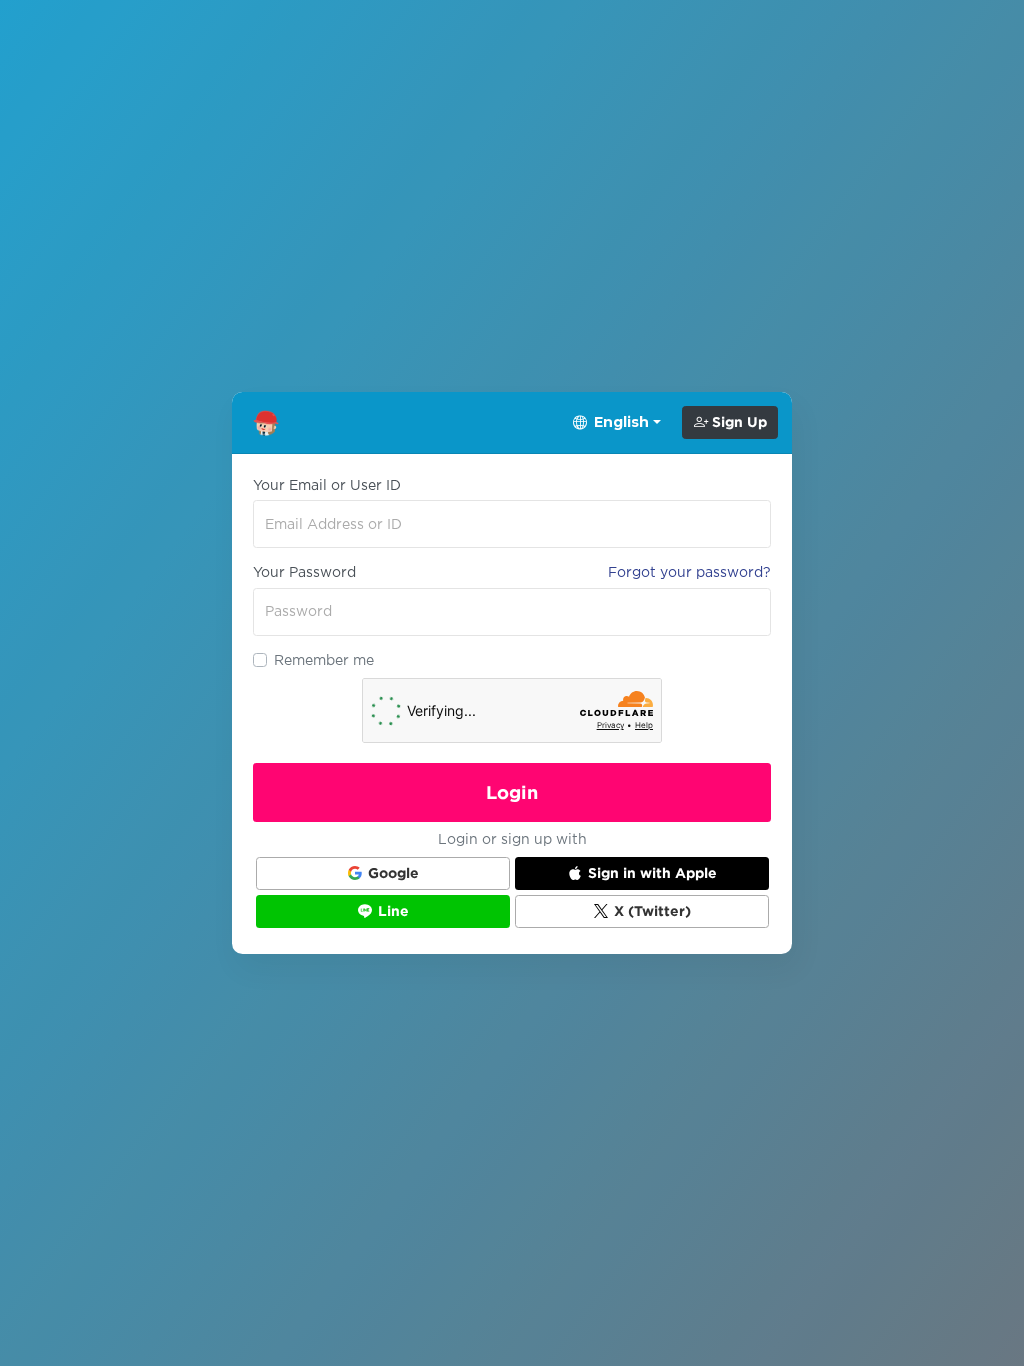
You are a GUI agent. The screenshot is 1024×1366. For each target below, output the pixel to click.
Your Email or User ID (327, 485)
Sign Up (737, 422)
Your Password (304, 572)
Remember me (324, 660)
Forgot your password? (689, 572)
